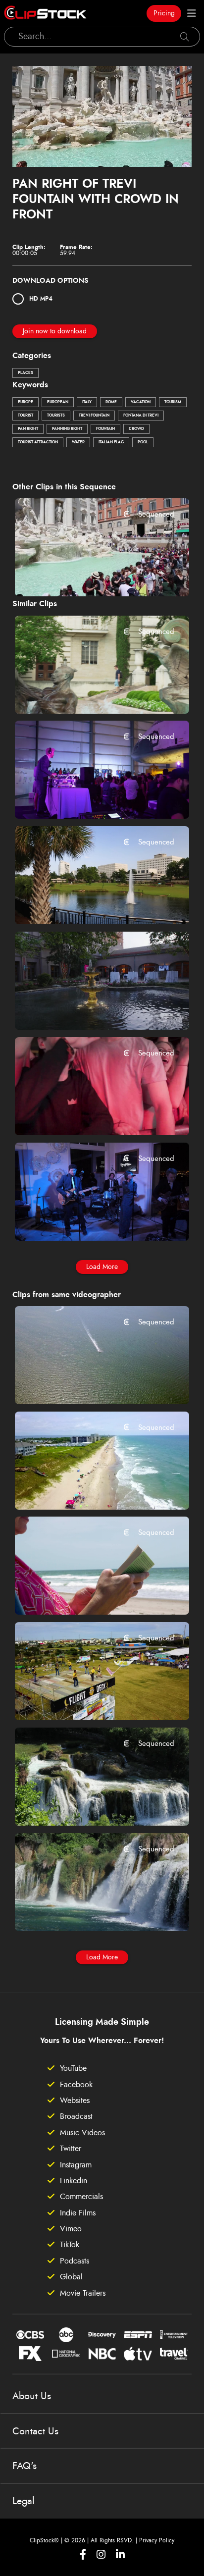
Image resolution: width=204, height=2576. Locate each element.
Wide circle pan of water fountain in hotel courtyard (87, 1008)
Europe (25, 402)
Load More (102, 1267)
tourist (25, 416)
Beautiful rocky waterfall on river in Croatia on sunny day (87, 1910)
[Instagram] (101, 2554)
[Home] (45, 13)
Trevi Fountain (94, 416)
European (58, 402)
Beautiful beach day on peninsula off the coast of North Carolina (87, 1488)
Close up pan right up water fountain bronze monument (87, 692)
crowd (136, 429)
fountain (105, 429)
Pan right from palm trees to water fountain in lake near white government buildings (87, 903)
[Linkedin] (120, 2554)
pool (143, 442)
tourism (173, 402)
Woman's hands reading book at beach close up (87, 1594)
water (78, 442)
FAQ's (25, 2466)
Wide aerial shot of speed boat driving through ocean (87, 1383)
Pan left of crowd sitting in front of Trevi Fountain (87, 576)
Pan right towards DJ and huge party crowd (87, 798)
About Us (32, 2396)
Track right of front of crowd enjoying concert (87, 1114)
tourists (56, 416)
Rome (111, 402)
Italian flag (111, 442)
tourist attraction (38, 442)
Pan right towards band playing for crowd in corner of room (87, 1219)
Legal (24, 2501)
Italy (87, 402)
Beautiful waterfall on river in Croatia (87, 1804)
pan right (28, 429)
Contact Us (35, 2431)
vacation (141, 402)
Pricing (164, 13)
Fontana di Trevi (141, 416)
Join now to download (55, 331)
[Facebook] (83, 2554)
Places (25, 373)
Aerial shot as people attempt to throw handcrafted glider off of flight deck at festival (87, 1699)
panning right (67, 429)
